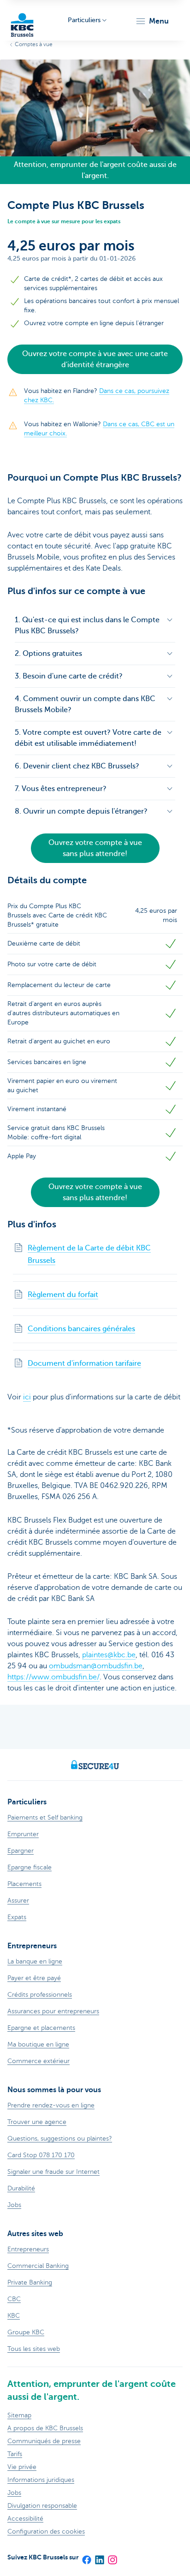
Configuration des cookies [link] (46, 2531)
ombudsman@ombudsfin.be (96, 1666)
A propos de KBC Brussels (45, 2428)
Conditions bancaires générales (81, 1329)
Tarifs (15, 2454)
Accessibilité (25, 2519)
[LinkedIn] (99, 2557)
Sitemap (19, 2415)
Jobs (14, 2493)
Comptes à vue (34, 44)
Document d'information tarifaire (84, 1363)
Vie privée (22, 2467)
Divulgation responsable (42, 2506)
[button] (152, 21)
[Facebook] (86, 2557)
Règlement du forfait (63, 1295)
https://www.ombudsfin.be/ (53, 1677)
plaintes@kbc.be (109, 1655)
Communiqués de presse (44, 2441)
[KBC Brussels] (22, 21)
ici (27, 1397)
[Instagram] (112, 2557)
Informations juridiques (41, 2480)
